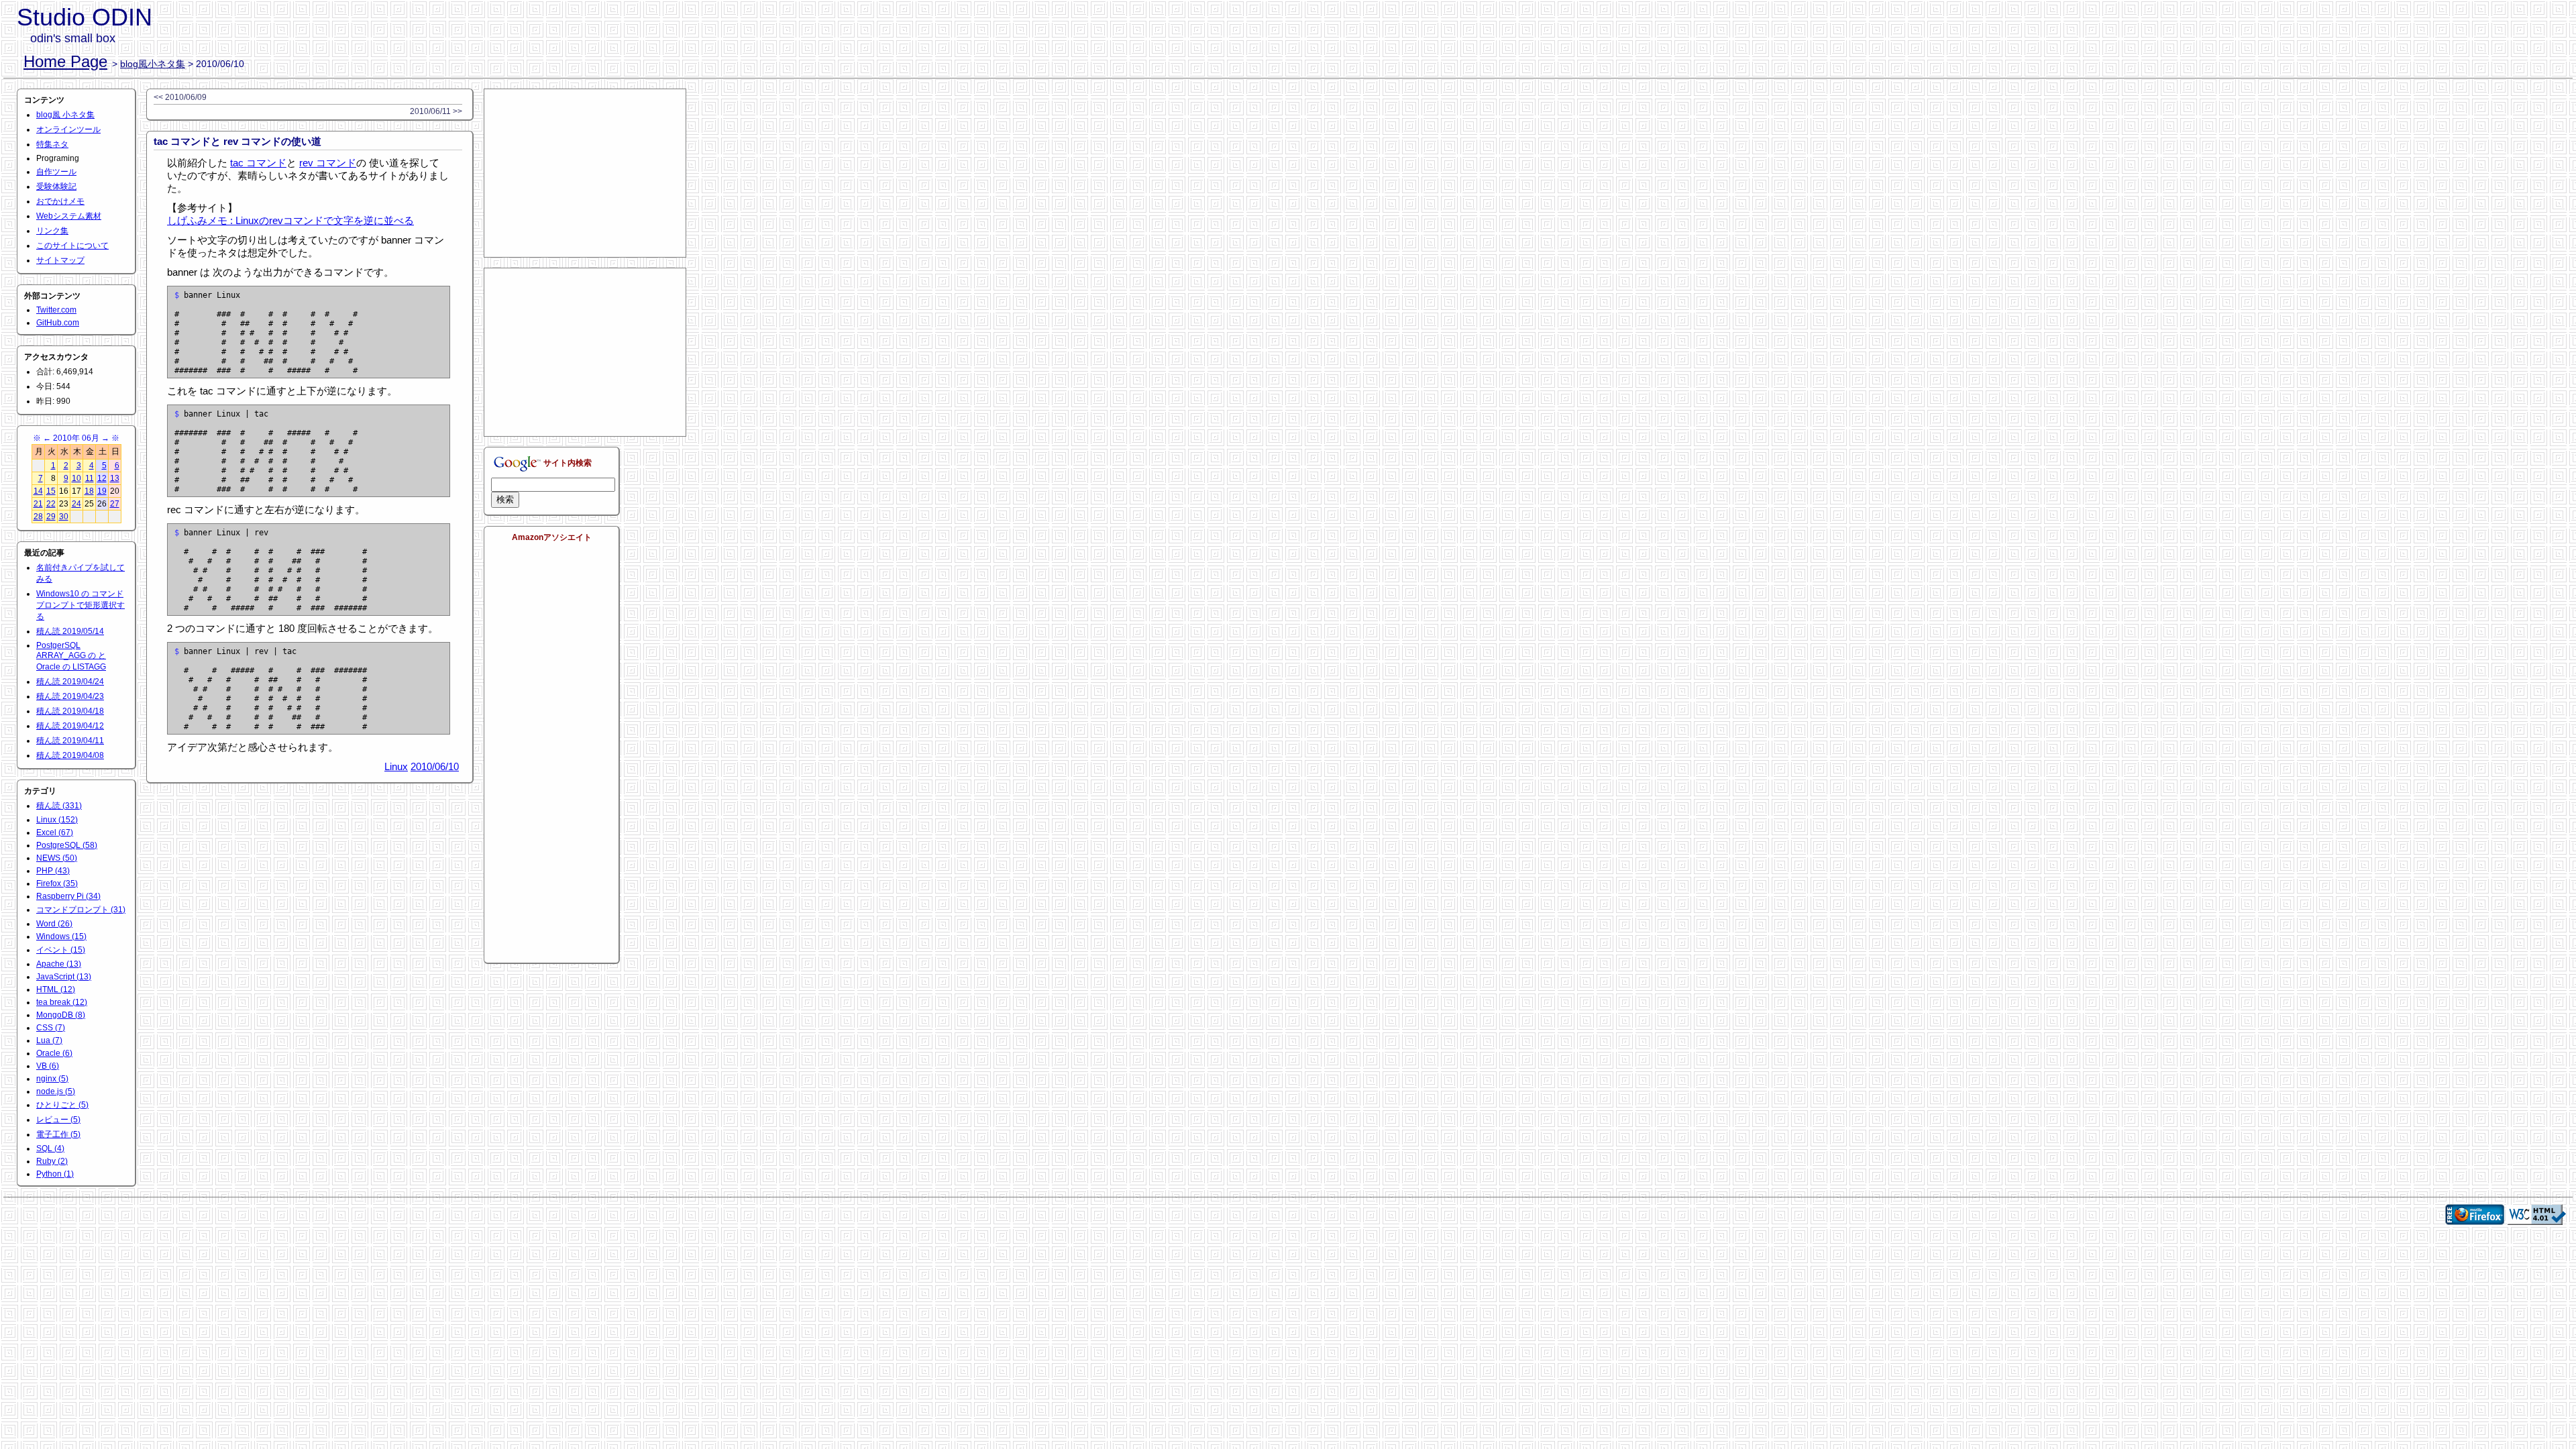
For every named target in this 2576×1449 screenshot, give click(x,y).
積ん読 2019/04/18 (70, 711)
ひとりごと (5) (62, 1105)
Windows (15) (61, 936)
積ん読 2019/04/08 (70, 755)
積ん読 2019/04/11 (70, 741)
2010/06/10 (435, 766)
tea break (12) (62, 1002)
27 (115, 504)
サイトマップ (60, 260)
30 (64, 517)
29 (51, 517)
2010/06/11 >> (436, 111)
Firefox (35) (57, 883)
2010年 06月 (76, 438)
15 (51, 491)
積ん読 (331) (59, 806)
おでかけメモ (60, 201)
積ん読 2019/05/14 (70, 631)
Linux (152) (57, 820)
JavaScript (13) (64, 977)
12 (102, 478)
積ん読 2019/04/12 (70, 726)
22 (51, 504)
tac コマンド (258, 163)
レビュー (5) (58, 1120)
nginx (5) (52, 1079)
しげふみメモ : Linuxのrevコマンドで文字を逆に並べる (290, 220)
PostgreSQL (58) (67, 845)
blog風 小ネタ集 (65, 115)
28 (38, 517)
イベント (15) (61, 950)
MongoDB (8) (61, 1015)
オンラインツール (68, 129)
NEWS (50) (57, 858)
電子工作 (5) (58, 1134)
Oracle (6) (54, 1053)
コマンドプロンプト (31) (81, 910)
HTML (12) (56, 989)
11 (90, 478)
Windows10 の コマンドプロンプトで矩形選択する (80, 605)
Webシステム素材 (69, 216)
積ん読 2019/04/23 (70, 696)
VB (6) (48, 1066)
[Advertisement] (585, 173)
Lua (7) (49, 1040)
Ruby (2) (52, 1161)
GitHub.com (58, 323)
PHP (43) (53, 871)
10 (76, 478)
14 (38, 491)
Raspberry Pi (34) (68, 896)
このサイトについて (72, 246)
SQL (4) (50, 1148)
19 (102, 491)
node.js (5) (56, 1091)
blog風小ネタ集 (153, 64)
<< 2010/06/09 (180, 97)
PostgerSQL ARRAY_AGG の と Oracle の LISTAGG (71, 656)
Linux (396, 766)
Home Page (65, 61)
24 (76, 504)
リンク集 (52, 231)
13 (115, 478)
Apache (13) (59, 964)
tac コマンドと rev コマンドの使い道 (237, 141)
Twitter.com (56, 310)
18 (89, 491)
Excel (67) (55, 833)
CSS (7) (51, 1028)
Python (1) (55, 1174)
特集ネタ (52, 144)
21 (38, 504)
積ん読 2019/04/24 (70, 682)
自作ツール (56, 172)
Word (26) (54, 924)
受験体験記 (56, 186)
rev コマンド (328, 163)
